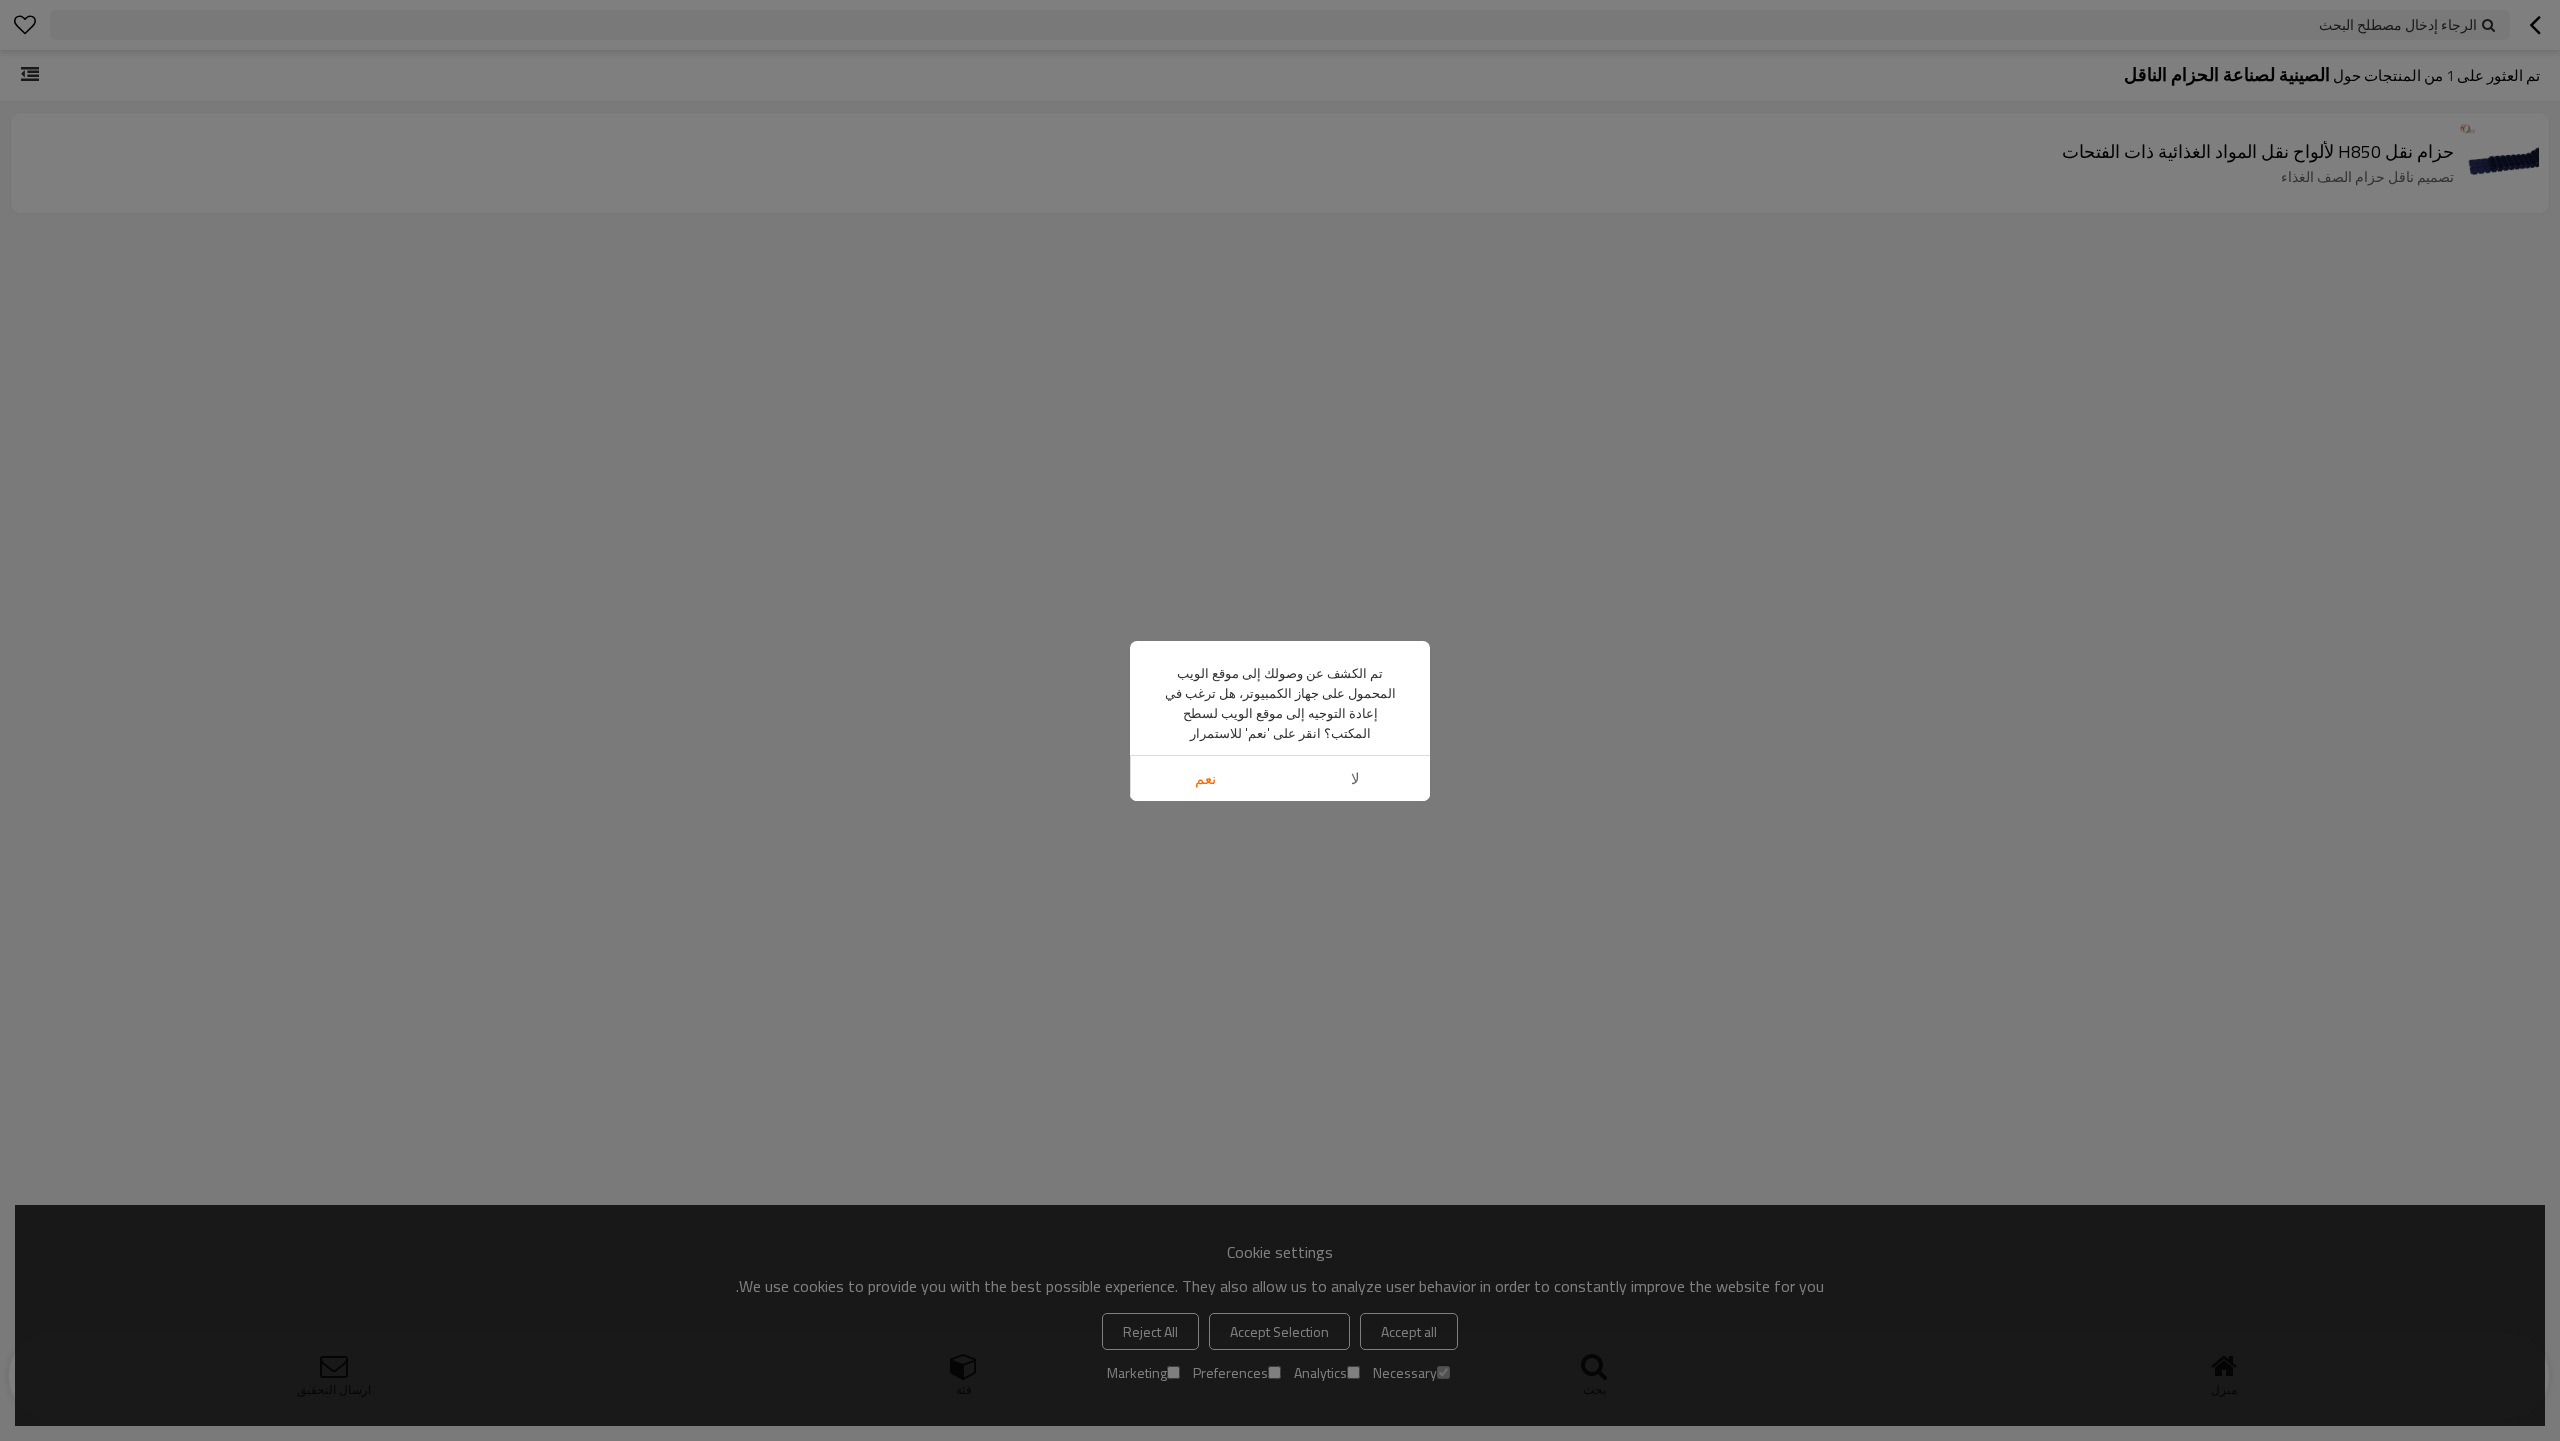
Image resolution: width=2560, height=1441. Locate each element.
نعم (1205, 778)
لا (1355, 778)
